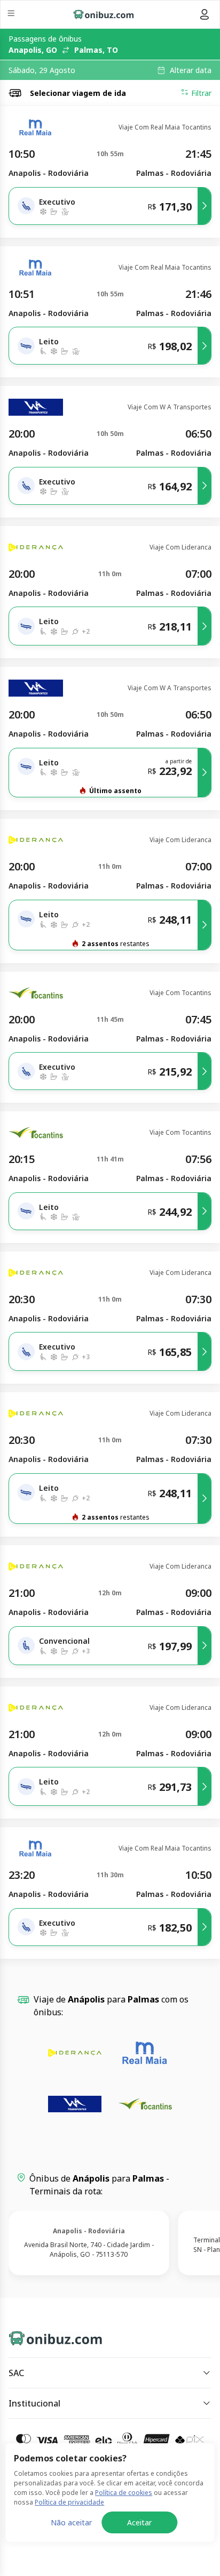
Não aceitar (71, 2522)
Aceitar (139, 2522)
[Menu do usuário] (205, 14)
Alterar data (191, 70)
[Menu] (12, 15)
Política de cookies (124, 2493)
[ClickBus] (46, 2336)
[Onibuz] (104, 14)
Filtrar (201, 93)
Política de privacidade (69, 2502)
